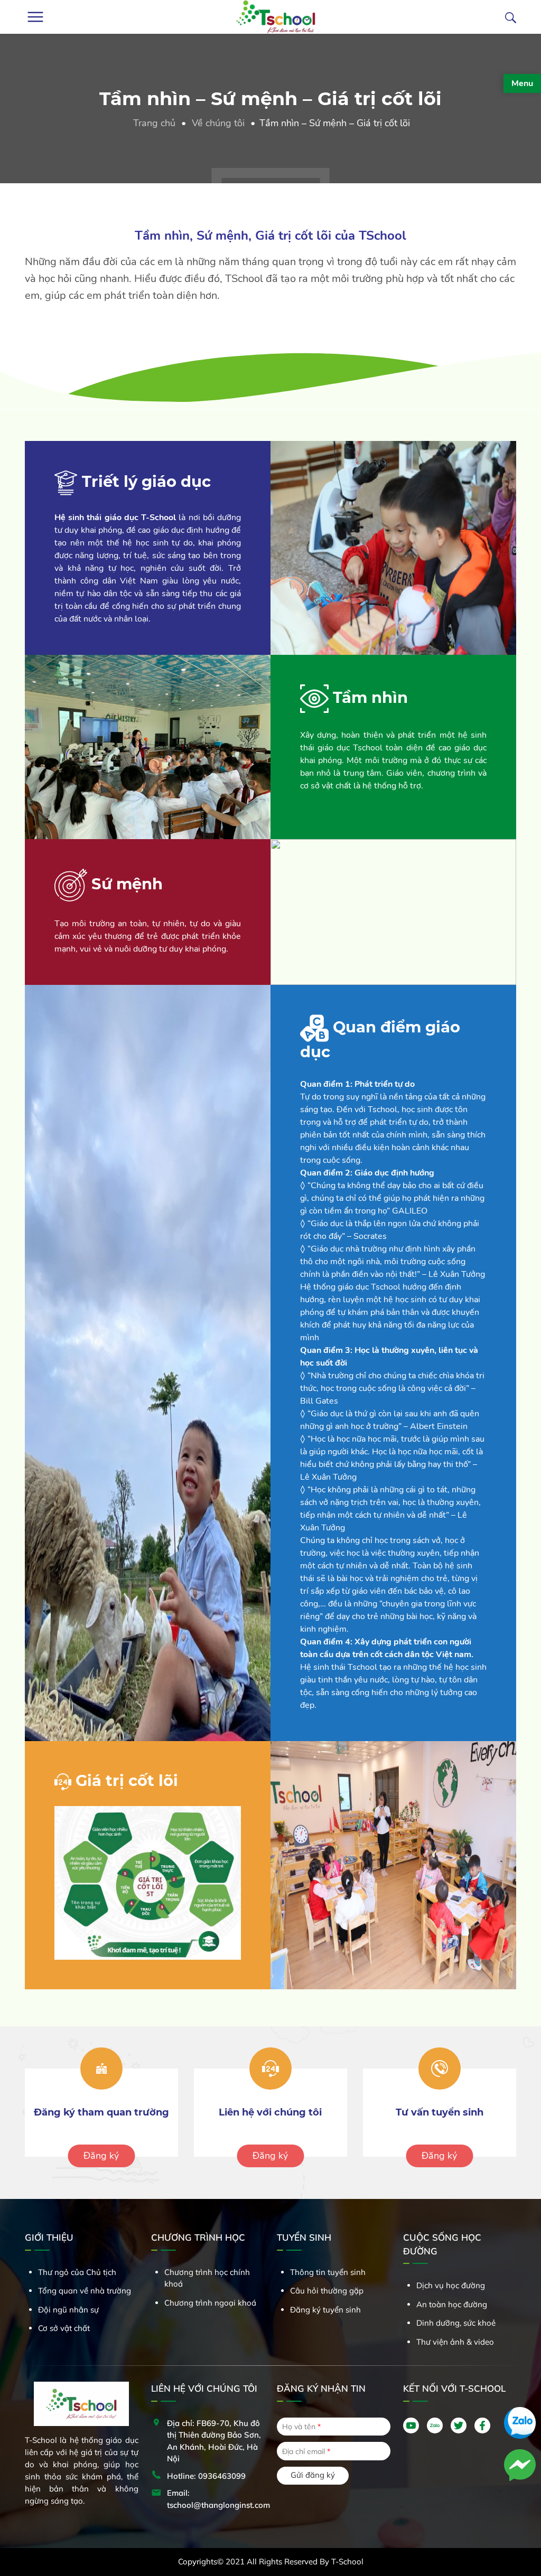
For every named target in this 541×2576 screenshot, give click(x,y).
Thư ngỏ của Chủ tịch (77, 2272)
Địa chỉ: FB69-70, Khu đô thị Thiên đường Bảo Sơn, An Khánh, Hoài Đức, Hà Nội (214, 2441)
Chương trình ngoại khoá (210, 2303)
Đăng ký (101, 2156)
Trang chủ (154, 123)
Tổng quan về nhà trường (85, 2291)
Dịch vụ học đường (451, 2285)
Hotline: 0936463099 (206, 2476)
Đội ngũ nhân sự (68, 2310)
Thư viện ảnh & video (455, 2342)
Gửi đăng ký (313, 2475)
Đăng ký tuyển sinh (325, 2310)
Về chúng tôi (218, 123)
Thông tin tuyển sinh (328, 2272)
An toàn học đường (452, 2304)
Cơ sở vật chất (64, 2328)
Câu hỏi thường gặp (327, 2291)
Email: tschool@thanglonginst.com (218, 2499)
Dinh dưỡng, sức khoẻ (456, 2323)
